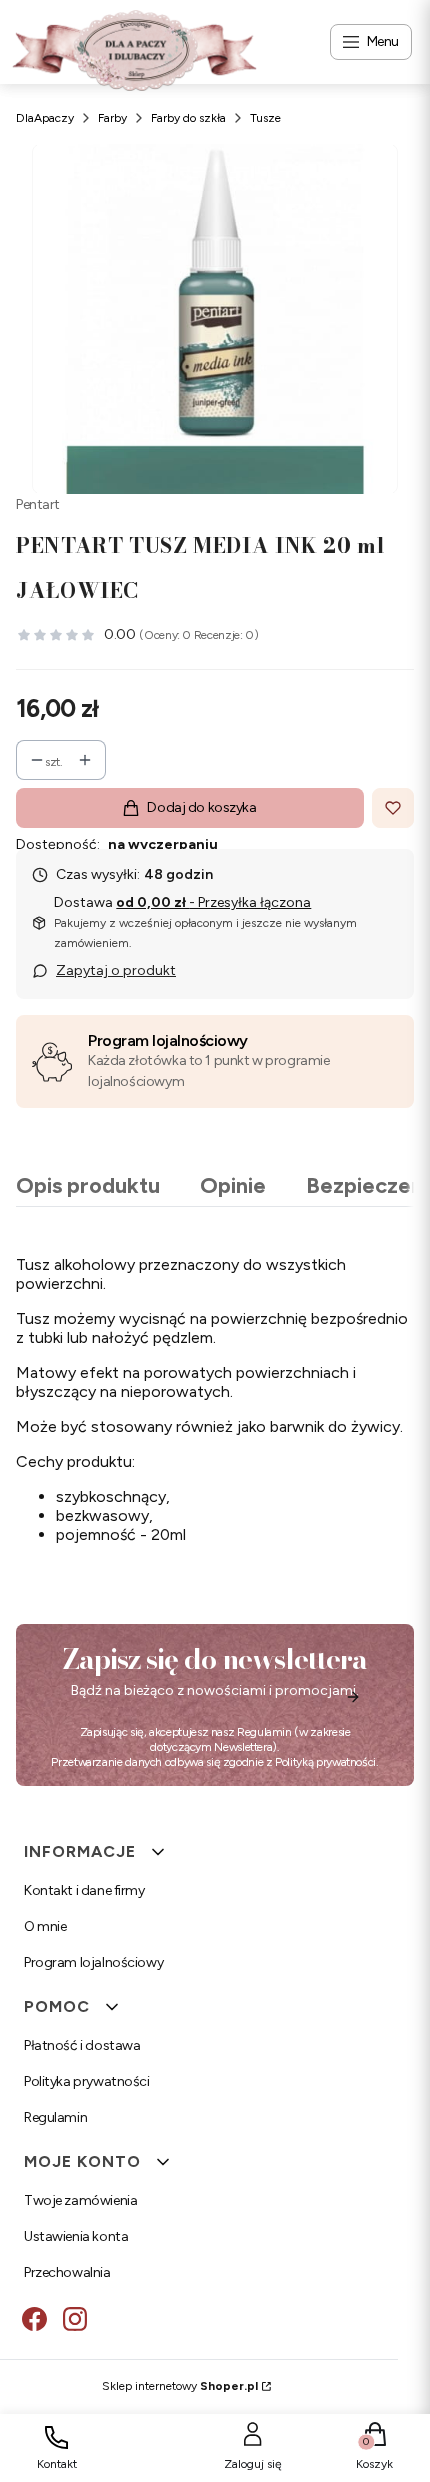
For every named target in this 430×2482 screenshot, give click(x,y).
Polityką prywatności (325, 1762)
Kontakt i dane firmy (84, 1890)
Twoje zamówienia (80, 2200)
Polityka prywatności (87, 2081)
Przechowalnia (67, 2272)
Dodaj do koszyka (201, 807)
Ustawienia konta (76, 2236)
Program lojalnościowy (168, 1040)
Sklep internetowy (180, 2386)
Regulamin (264, 1732)
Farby (112, 118)
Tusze (265, 118)
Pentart (38, 504)
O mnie (45, 1926)
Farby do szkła (188, 118)
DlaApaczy (45, 118)
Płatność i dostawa (82, 2045)
